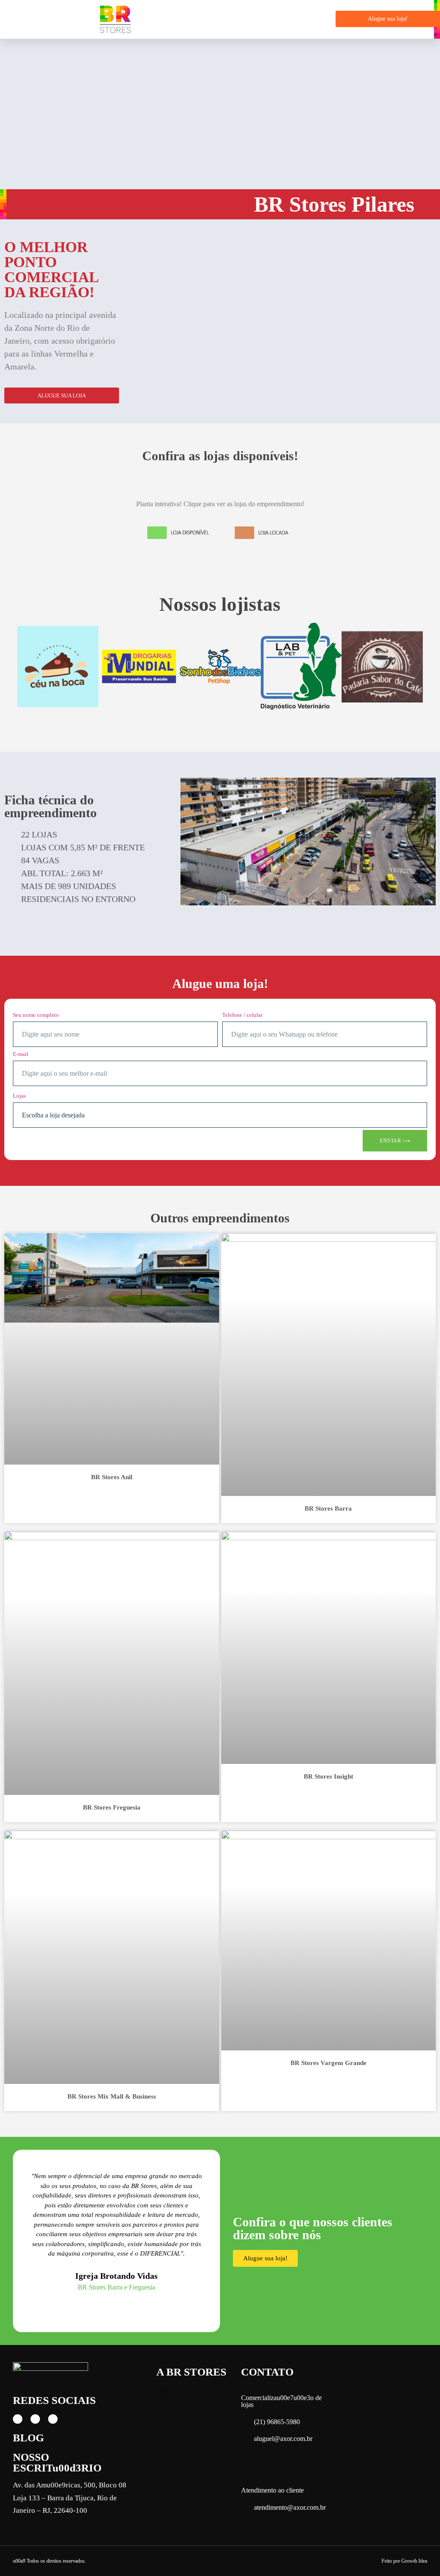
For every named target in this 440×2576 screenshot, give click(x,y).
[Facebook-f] (18, 2419)
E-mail (21, 1054)
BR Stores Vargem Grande (328, 2063)
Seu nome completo (36, 1015)
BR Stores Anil (112, 1477)
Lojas (19, 1096)
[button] (319, 19)
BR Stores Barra (328, 1508)
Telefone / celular (242, 1015)
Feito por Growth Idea (404, 2561)
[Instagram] (35, 2419)
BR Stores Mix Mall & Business (112, 2096)
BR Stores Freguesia (112, 1807)
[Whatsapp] (53, 2419)
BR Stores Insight (328, 1776)
